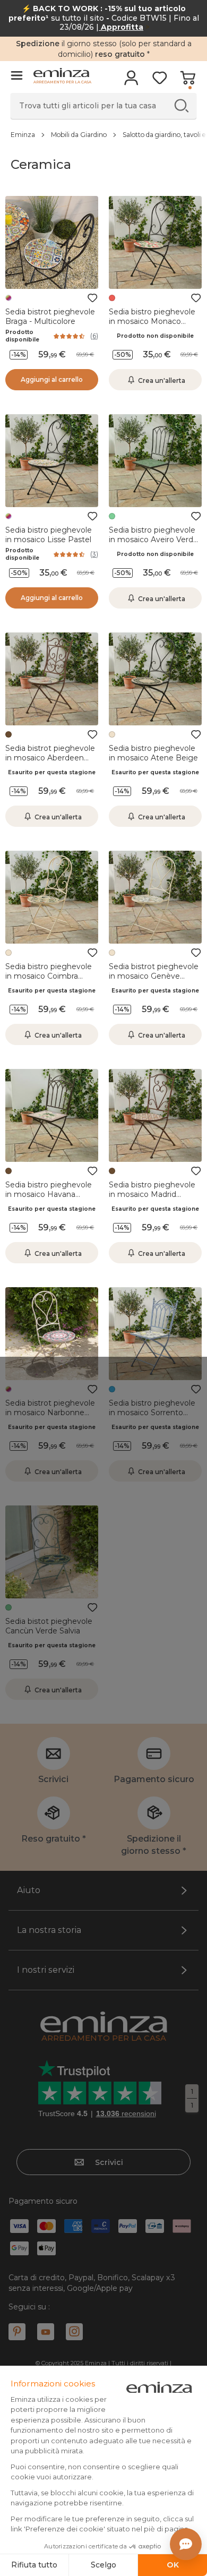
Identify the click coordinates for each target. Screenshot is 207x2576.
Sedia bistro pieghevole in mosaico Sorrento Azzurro (152, 1413)
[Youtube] (46, 2332)
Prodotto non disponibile (155, 336)
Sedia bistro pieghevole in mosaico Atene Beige (153, 753)
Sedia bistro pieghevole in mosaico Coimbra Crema (49, 976)
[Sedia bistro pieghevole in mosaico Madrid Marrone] (155, 1115)
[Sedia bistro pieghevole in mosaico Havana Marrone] (52, 1115)
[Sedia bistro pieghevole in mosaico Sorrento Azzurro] (155, 1334)
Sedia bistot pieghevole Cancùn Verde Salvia (49, 1626)
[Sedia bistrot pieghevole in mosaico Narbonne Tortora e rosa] (52, 1334)
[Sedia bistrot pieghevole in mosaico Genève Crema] (155, 897)
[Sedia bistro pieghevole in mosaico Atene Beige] (155, 679)
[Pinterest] (17, 2332)
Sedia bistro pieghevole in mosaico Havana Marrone (49, 1194)
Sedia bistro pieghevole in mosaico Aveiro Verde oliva (153, 540)
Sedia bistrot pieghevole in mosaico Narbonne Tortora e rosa (50, 1413)
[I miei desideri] (159, 81)
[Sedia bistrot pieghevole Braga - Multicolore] (52, 242)
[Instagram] (74, 2332)
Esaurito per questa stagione (52, 772)
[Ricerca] (181, 105)
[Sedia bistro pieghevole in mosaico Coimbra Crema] (52, 897)
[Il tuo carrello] (188, 81)
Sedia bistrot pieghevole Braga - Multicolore (50, 316)
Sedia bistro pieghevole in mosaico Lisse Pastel (49, 535)
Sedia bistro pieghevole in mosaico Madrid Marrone (152, 1194)
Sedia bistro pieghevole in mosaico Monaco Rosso (152, 321)
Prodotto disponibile (22, 336)
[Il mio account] (131, 81)
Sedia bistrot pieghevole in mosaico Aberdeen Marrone (50, 758)
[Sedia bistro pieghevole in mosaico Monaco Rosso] (155, 242)
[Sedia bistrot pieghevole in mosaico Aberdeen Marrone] (52, 679)
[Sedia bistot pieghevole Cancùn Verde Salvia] (52, 1552)
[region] (103, 134)
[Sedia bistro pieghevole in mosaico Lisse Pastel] (52, 461)
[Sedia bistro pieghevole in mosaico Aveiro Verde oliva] (155, 461)
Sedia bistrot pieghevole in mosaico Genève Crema (154, 976)
